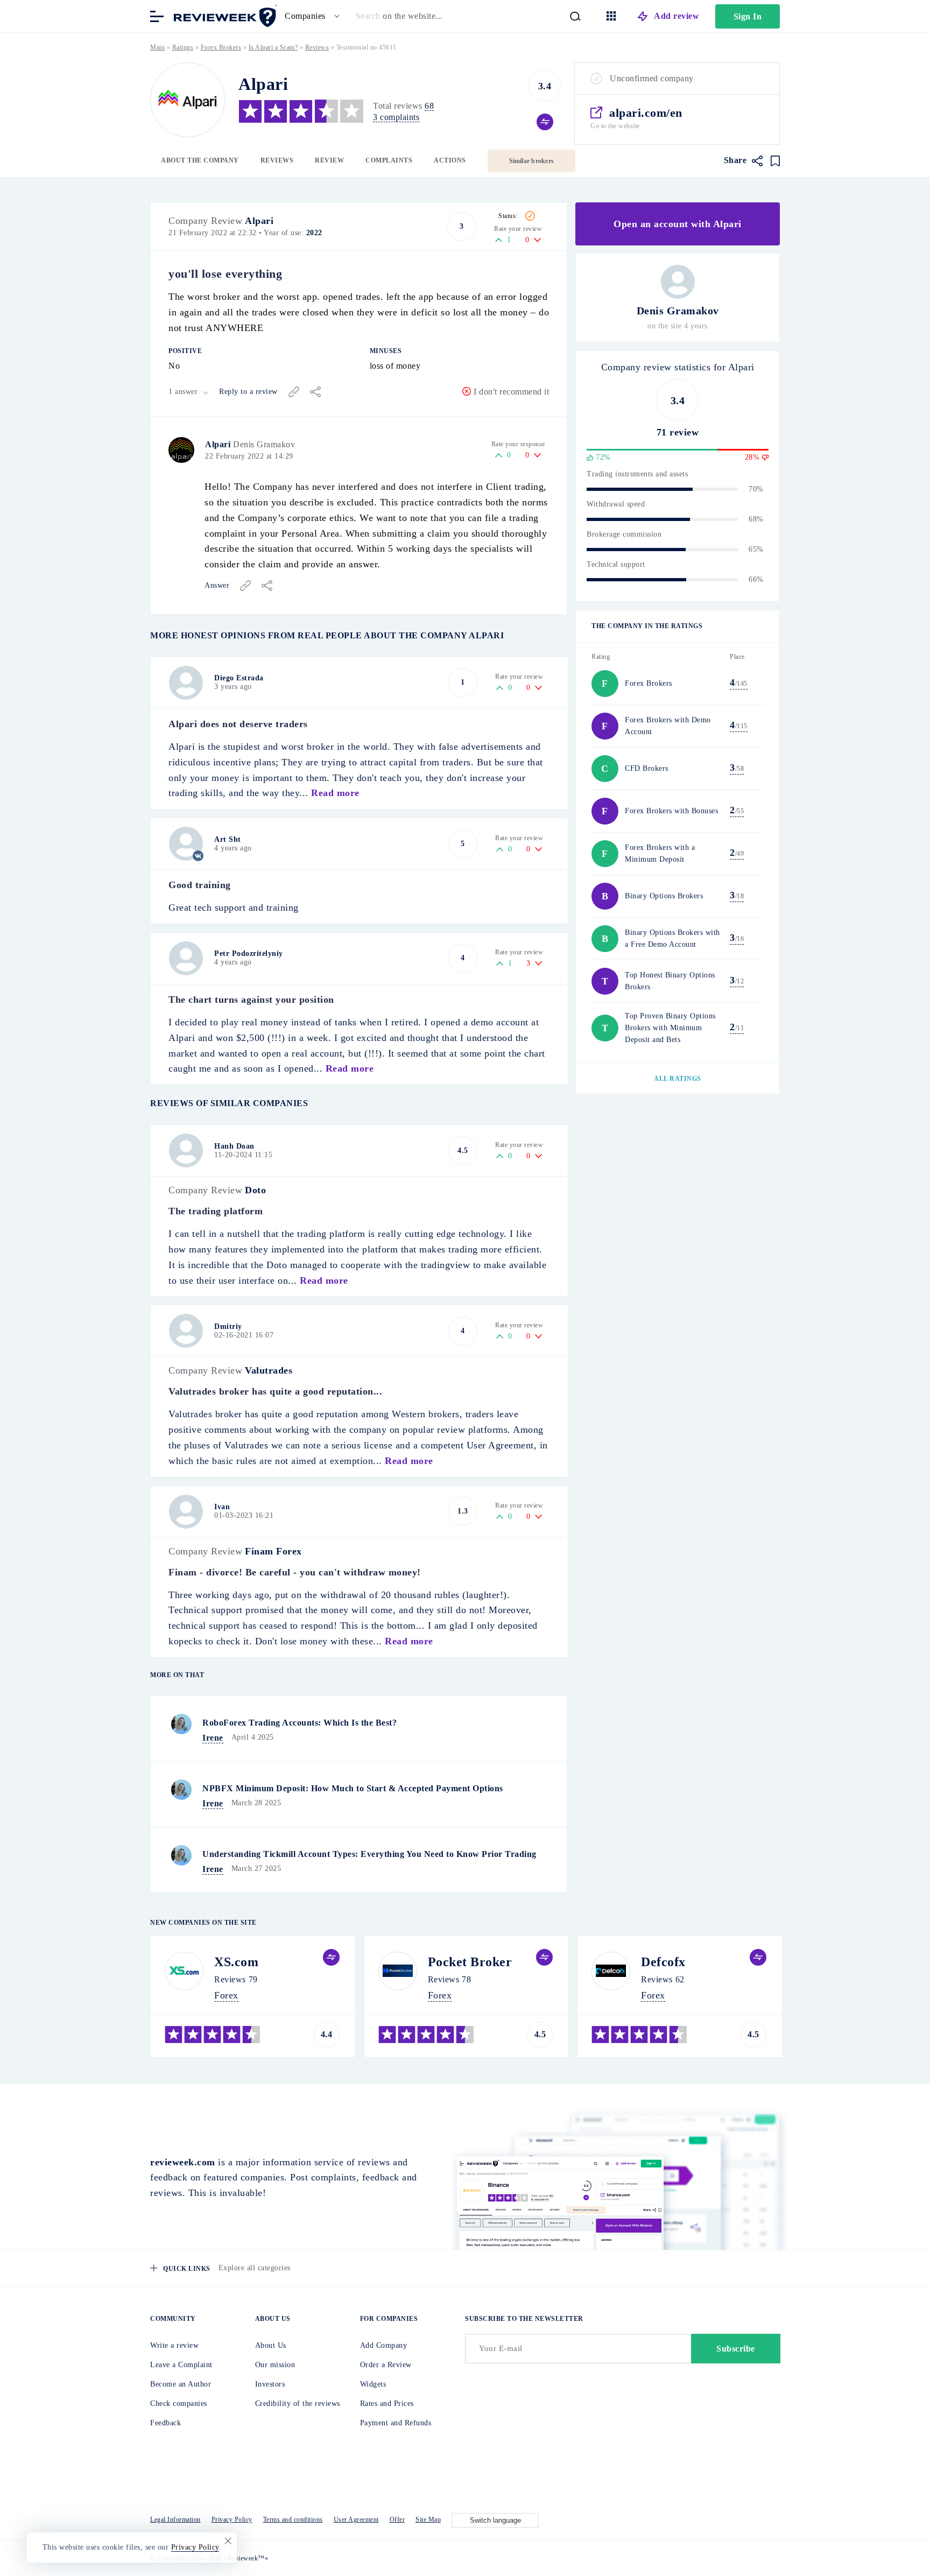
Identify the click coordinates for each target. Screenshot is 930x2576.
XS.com (236, 1962)
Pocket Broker (470, 1962)
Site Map (428, 2519)
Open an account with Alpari (678, 224)
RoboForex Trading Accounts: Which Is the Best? (300, 1723)
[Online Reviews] (223, 15)
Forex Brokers (221, 47)
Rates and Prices (387, 2403)
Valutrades (269, 1370)
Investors (270, 2384)
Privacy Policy (232, 2519)
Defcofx (663, 1962)
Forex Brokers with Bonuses (671, 811)
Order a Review (386, 2365)
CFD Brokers (647, 768)
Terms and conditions (293, 2519)
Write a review (174, 2345)
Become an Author (181, 2384)
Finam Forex (273, 1551)
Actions (450, 160)
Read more (335, 793)
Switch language (495, 2520)
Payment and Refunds (396, 2423)
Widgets (373, 2384)
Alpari (259, 221)
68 (429, 106)
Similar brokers (532, 161)
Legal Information (175, 2519)
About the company (200, 160)
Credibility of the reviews (298, 2403)
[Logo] (188, 100)
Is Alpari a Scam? (273, 47)
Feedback (165, 2423)
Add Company (384, 2345)
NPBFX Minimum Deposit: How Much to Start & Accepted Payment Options (353, 1788)
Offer (397, 2519)
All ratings (678, 1079)
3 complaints (396, 117)
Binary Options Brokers (664, 896)
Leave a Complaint (181, 2365)
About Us (271, 2345)
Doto (255, 1190)
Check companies (179, 2403)
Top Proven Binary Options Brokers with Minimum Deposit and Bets (670, 1028)
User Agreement (356, 2519)
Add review (677, 16)
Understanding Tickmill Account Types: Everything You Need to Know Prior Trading (369, 1854)
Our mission (275, 2365)
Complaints (389, 160)
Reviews (277, 160)
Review (329, 160)
